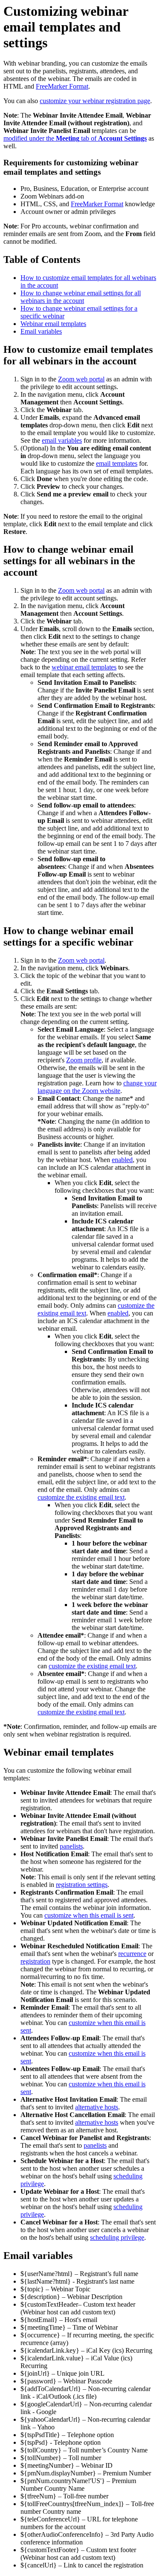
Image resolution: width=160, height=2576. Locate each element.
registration (35, 1961)
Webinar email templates (53, 324)
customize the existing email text (81, 1497)
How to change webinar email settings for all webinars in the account (81, 297)
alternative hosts (97, 2107)
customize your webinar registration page (95, 101)
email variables (62, 440)
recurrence (132, 1954)
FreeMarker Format (62, 86)
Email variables (41, 331)
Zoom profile (84, 1060)
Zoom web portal (81, 379)
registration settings (82, 1885)
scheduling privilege (117, 2237)
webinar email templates (84, 667)
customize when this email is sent (89, 1915)
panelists (71, 1846)
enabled (122, 1160)
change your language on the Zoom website (97, 1087)
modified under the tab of (75, 138)
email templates (117, 463)
